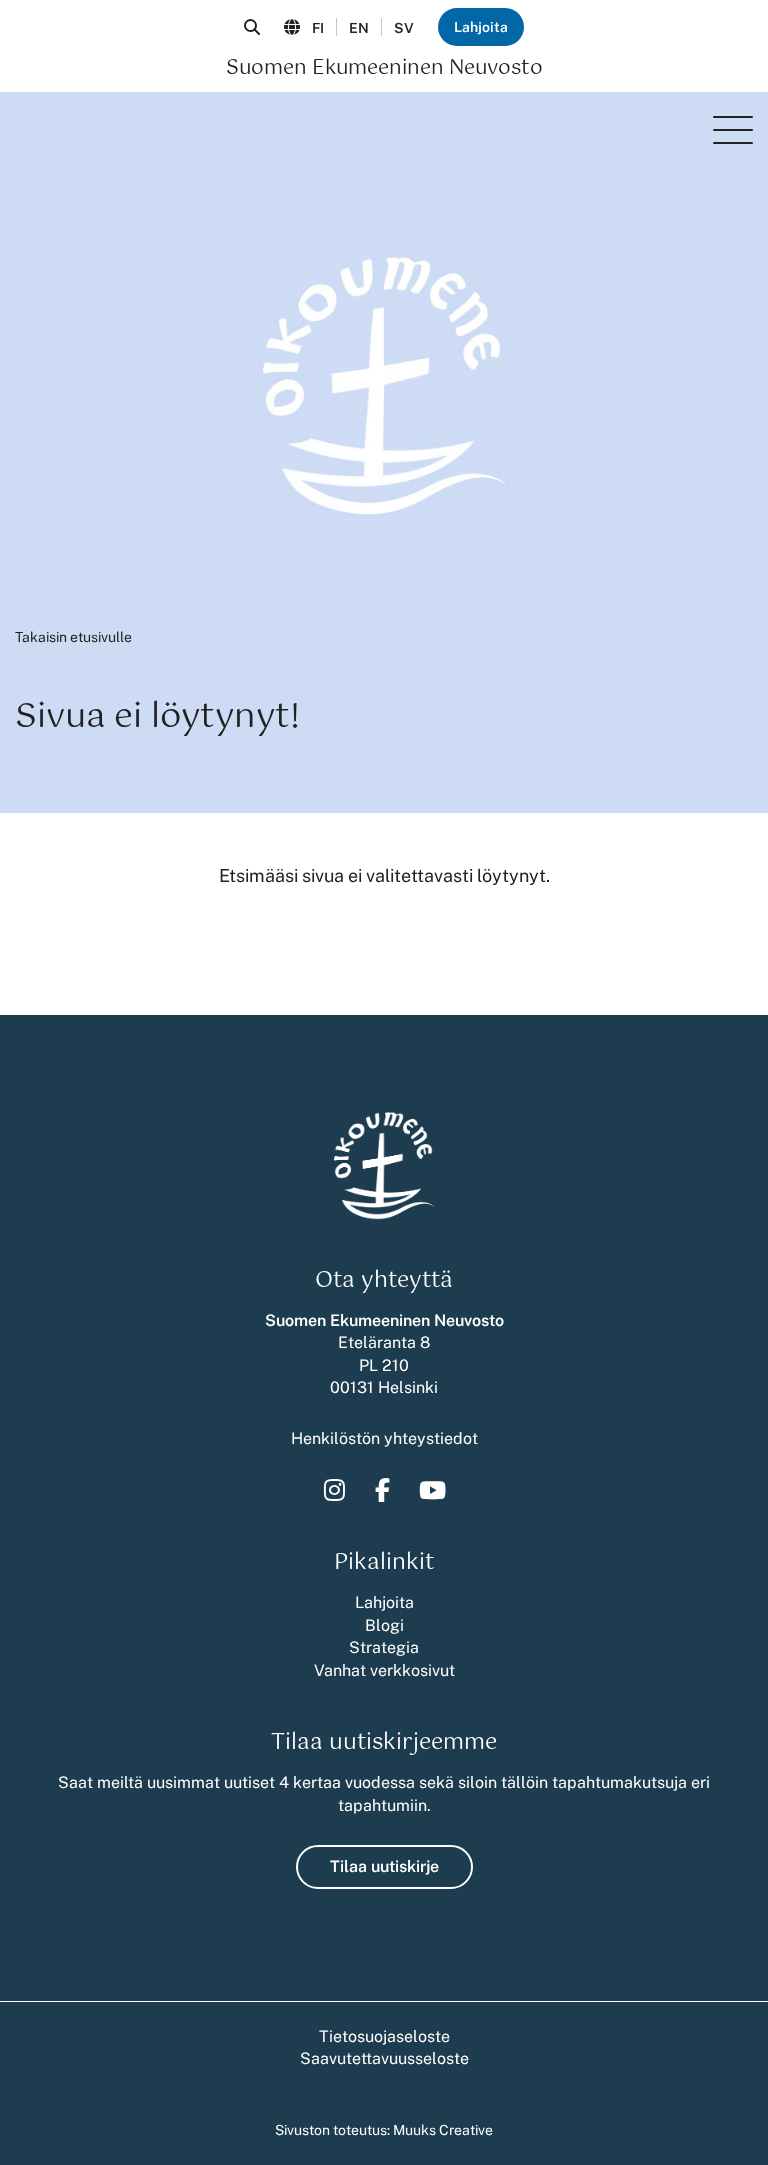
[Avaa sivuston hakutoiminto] (252, 27)
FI (318, 28)
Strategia (384, 1647)
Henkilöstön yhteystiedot (384, 1438)
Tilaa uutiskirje (384, 1866)
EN (359, 28)
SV (404, 28)
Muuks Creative (443, 2130)
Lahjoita (481, 27)
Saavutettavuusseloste (384, 2058)
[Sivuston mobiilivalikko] (733, 130)
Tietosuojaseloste (384, 2036)
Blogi (384, 1625)
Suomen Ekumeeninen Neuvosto (384, 69)
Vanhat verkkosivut (384, 1670)
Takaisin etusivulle (73, 637)
